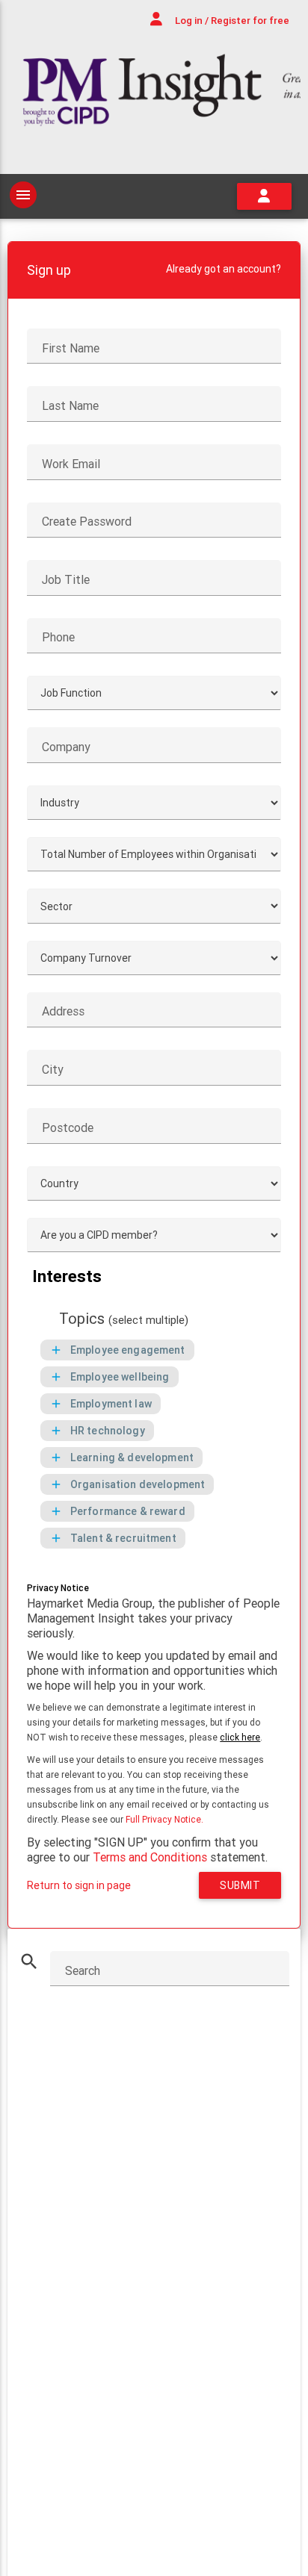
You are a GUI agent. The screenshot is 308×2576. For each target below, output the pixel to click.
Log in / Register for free (231, 21)
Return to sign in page (79, 1885)
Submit (240, 1885)
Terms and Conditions (150, 1857)
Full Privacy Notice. (164, 1819)
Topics (124, 1319)
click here (240, 1737)
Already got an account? (224, 269)
